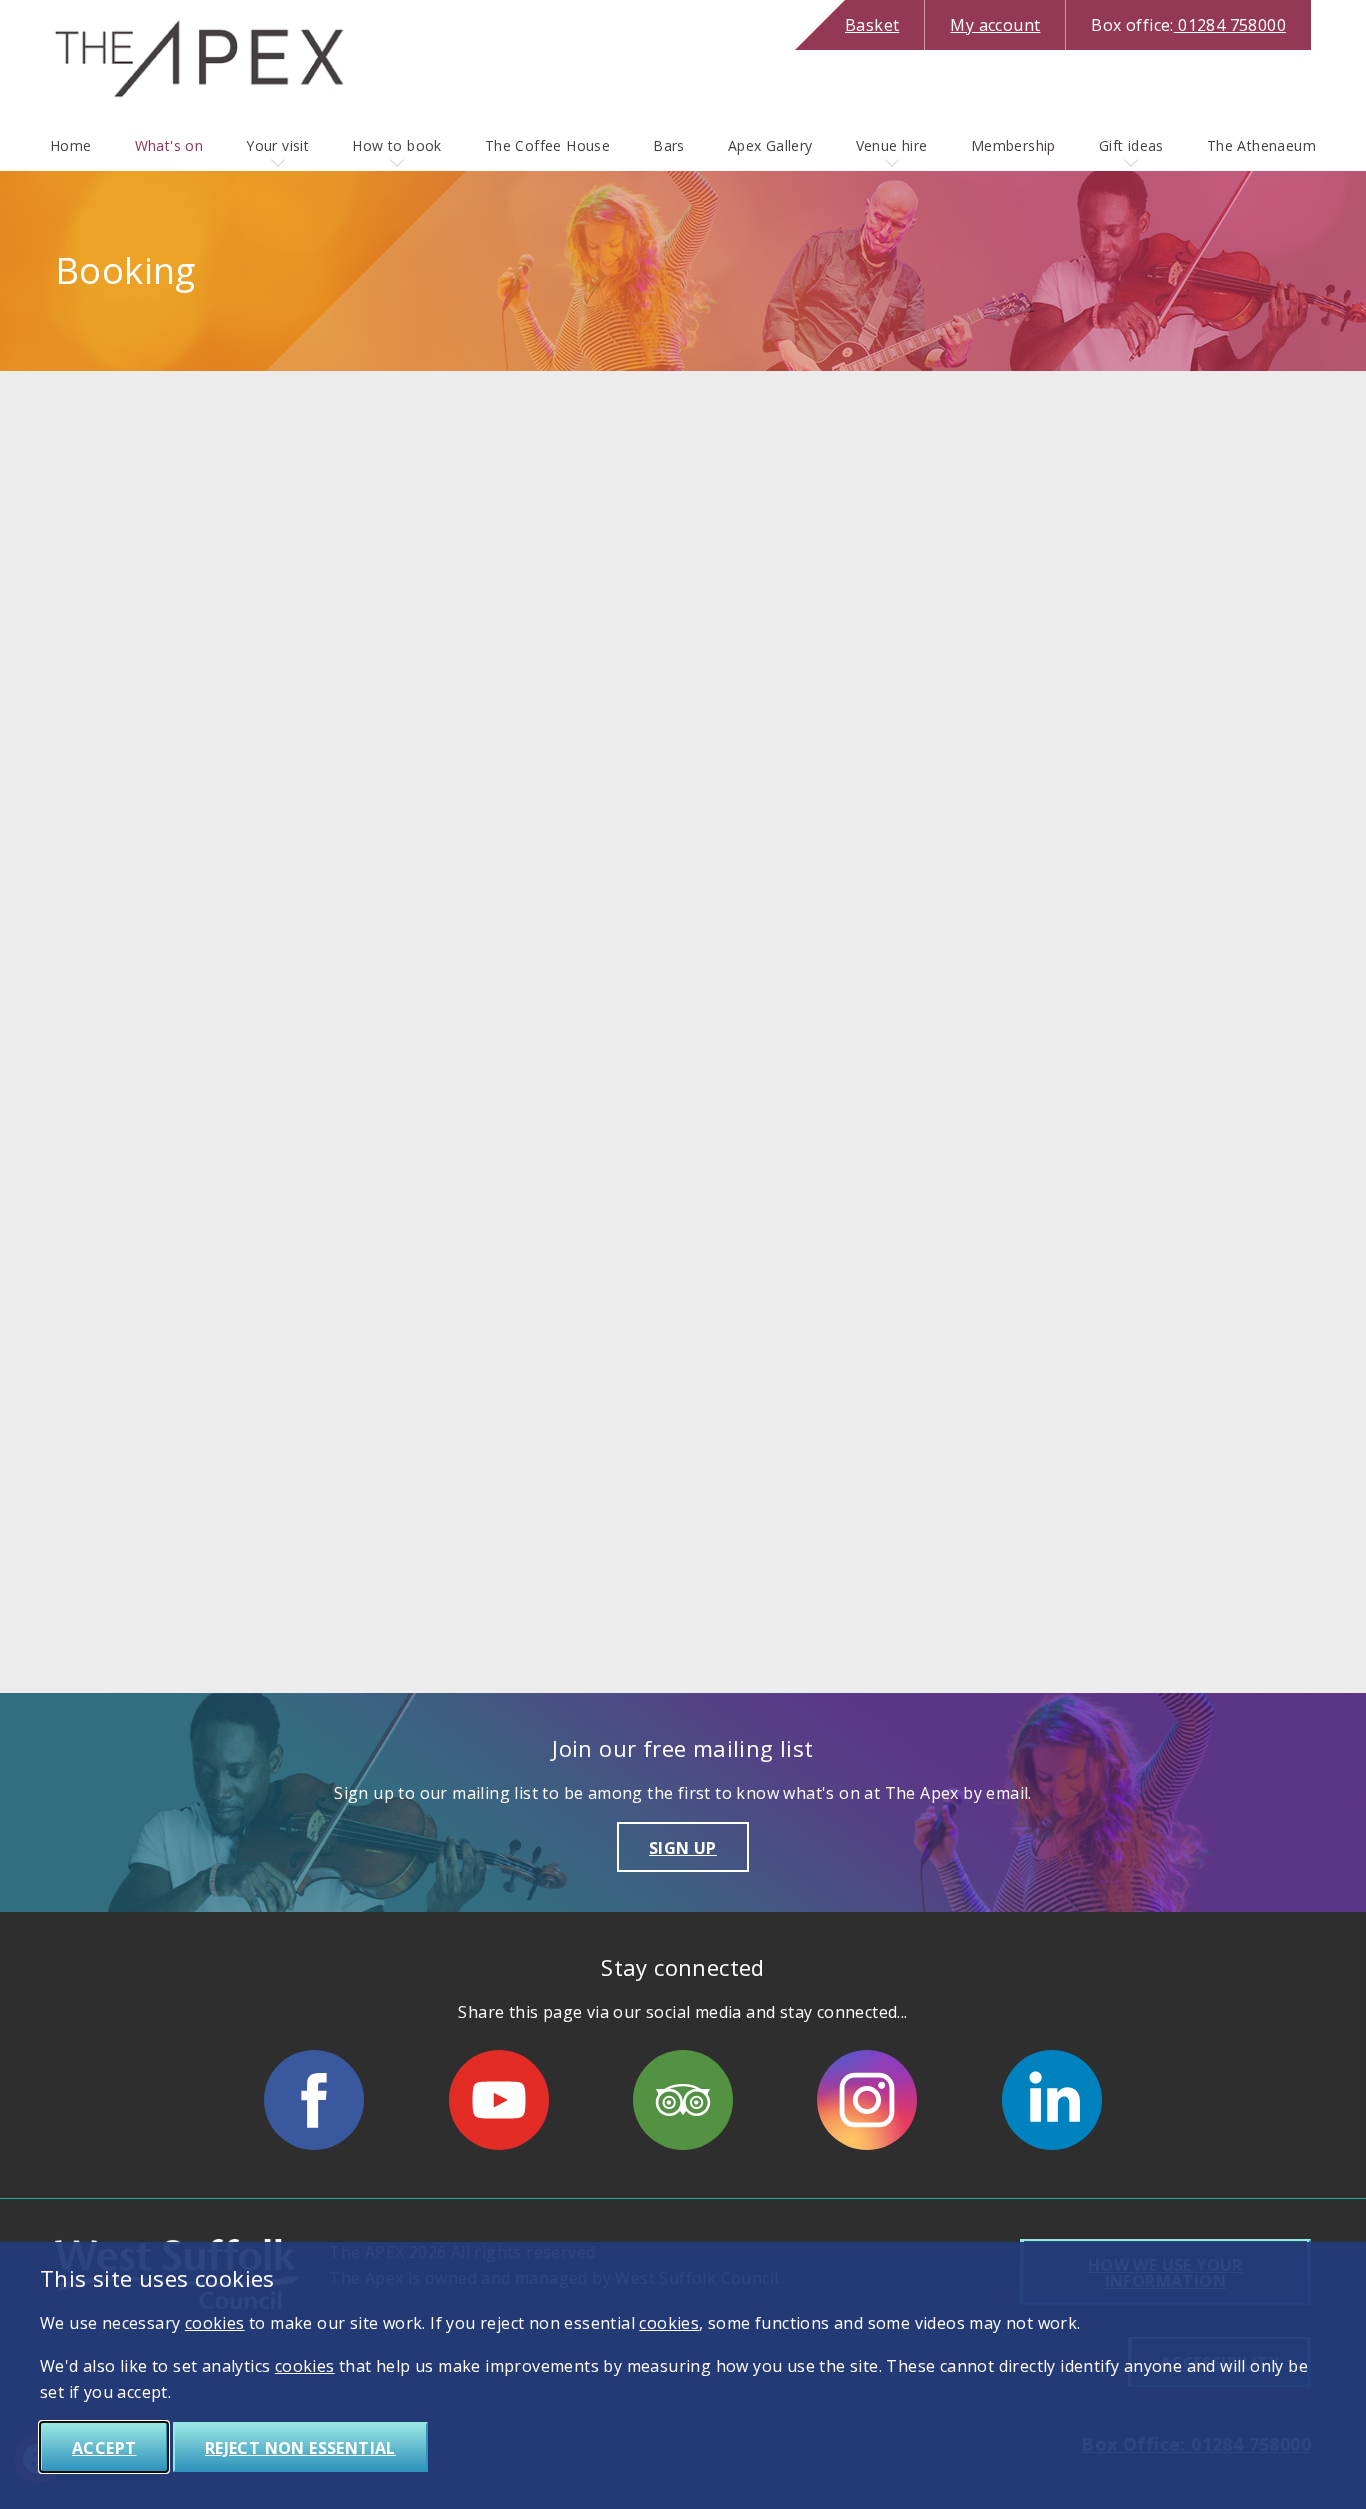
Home (71, 145)
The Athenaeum (1261, 145)
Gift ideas (1131, 145)
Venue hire (892, 145)
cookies (215, 2323)
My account (995, 25)
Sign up (683, 1848)
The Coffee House (547, 145)
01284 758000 (1188, 25)
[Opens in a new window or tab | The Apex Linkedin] (1052, 2100)
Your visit (277, 145)
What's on (169, 145)
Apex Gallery (770, 145)
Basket (872, 25)
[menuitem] (71, 146)
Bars (669, 145)
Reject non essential (300, 2448)
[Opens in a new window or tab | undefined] (314, 2100)
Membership (1013, 145)
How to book (396, 145)
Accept (104, 2448)
